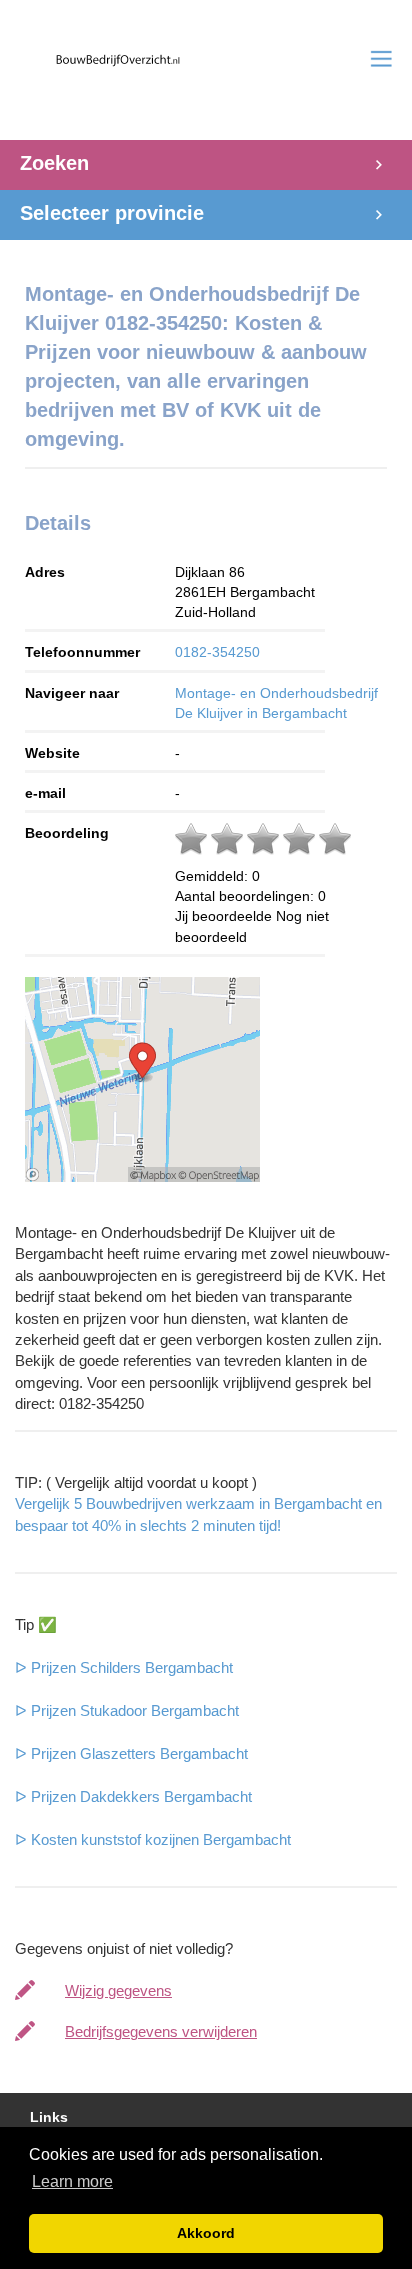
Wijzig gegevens (118, 1990)
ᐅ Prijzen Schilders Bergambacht (124, 1667)
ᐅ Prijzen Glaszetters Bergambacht (131, 1753)
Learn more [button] (72, 2181)
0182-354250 (217, 652)
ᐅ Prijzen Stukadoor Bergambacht (127, 1710)
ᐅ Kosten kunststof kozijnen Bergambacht (153, 1839)
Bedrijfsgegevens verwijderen (161, 2031)
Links (49, 2117)
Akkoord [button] (206, 2233)
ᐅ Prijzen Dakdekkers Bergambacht (133, 1796)
